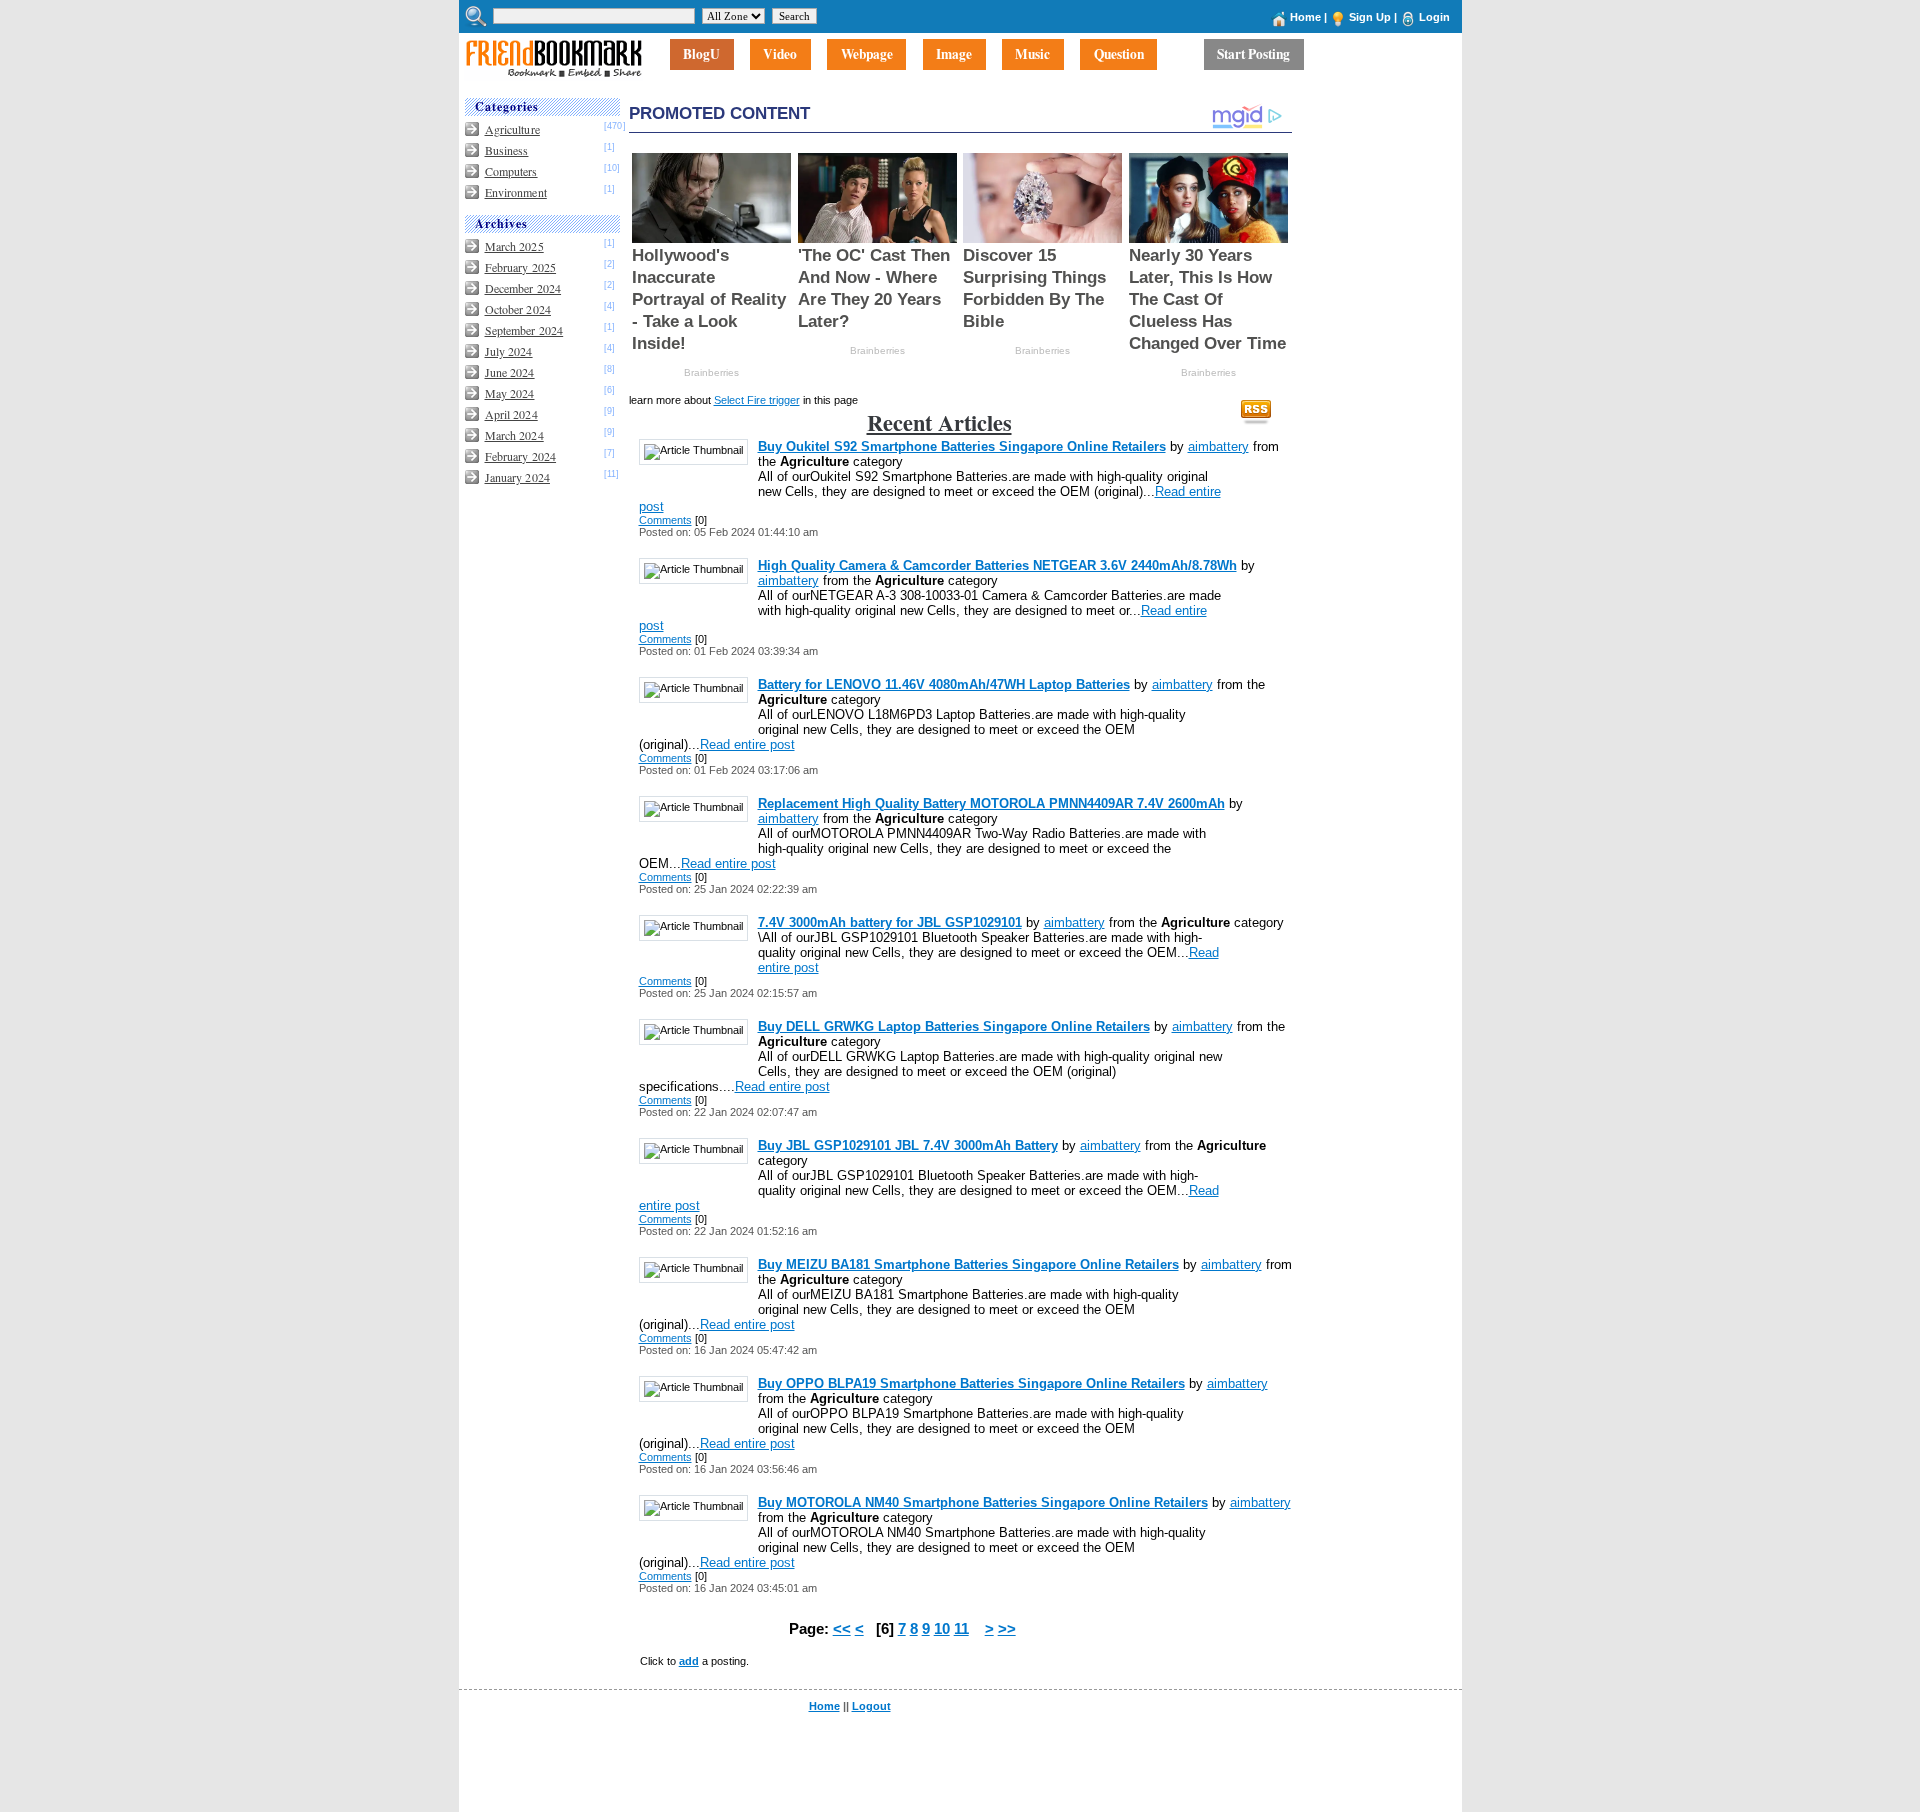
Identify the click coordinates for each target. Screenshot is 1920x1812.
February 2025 (521, 267)
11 (961, 1629)
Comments (665, 520)
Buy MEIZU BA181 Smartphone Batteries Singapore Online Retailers (968, 1264)
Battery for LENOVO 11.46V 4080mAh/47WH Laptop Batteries (944, 684)
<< (842, 1629)
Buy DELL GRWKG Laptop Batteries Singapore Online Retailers (954, 1026)
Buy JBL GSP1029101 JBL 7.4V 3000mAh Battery (908, 1145)
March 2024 (514, 435)
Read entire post (747, 744)
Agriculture (512, 129)
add (689, 1661)
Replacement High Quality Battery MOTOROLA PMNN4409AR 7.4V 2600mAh (991, 803)
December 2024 (523, 288)
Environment (516, 192)
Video (780, 55)
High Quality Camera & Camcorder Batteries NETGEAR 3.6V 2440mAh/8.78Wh (997, 565)
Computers (511, 171)
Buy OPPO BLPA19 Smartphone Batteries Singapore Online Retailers (971, 1383)
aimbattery (1218, 446)
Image (954, 55)
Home (1305, 17)
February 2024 (521, 456)
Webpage (867, 55)
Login (1434, 17)
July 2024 (509, 351)
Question (1119, 55)
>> (1007, 1629)
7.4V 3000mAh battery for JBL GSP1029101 (890, 922)
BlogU (701, 55)
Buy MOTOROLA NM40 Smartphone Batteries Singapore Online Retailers (983, 1502)
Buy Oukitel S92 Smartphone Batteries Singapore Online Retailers (962, 446)
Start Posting (1253, 55)
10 (942, 1629)
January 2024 (517, 477)
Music (1032, 55)
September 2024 (524, 330)
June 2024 (510, 372)
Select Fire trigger (757, 400)
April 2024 (511, 414)
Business (507, 150)
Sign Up (1370, 17)
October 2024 (518, 309)
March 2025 (514, 246)
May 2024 (510, 393)
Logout (871, 1706)
